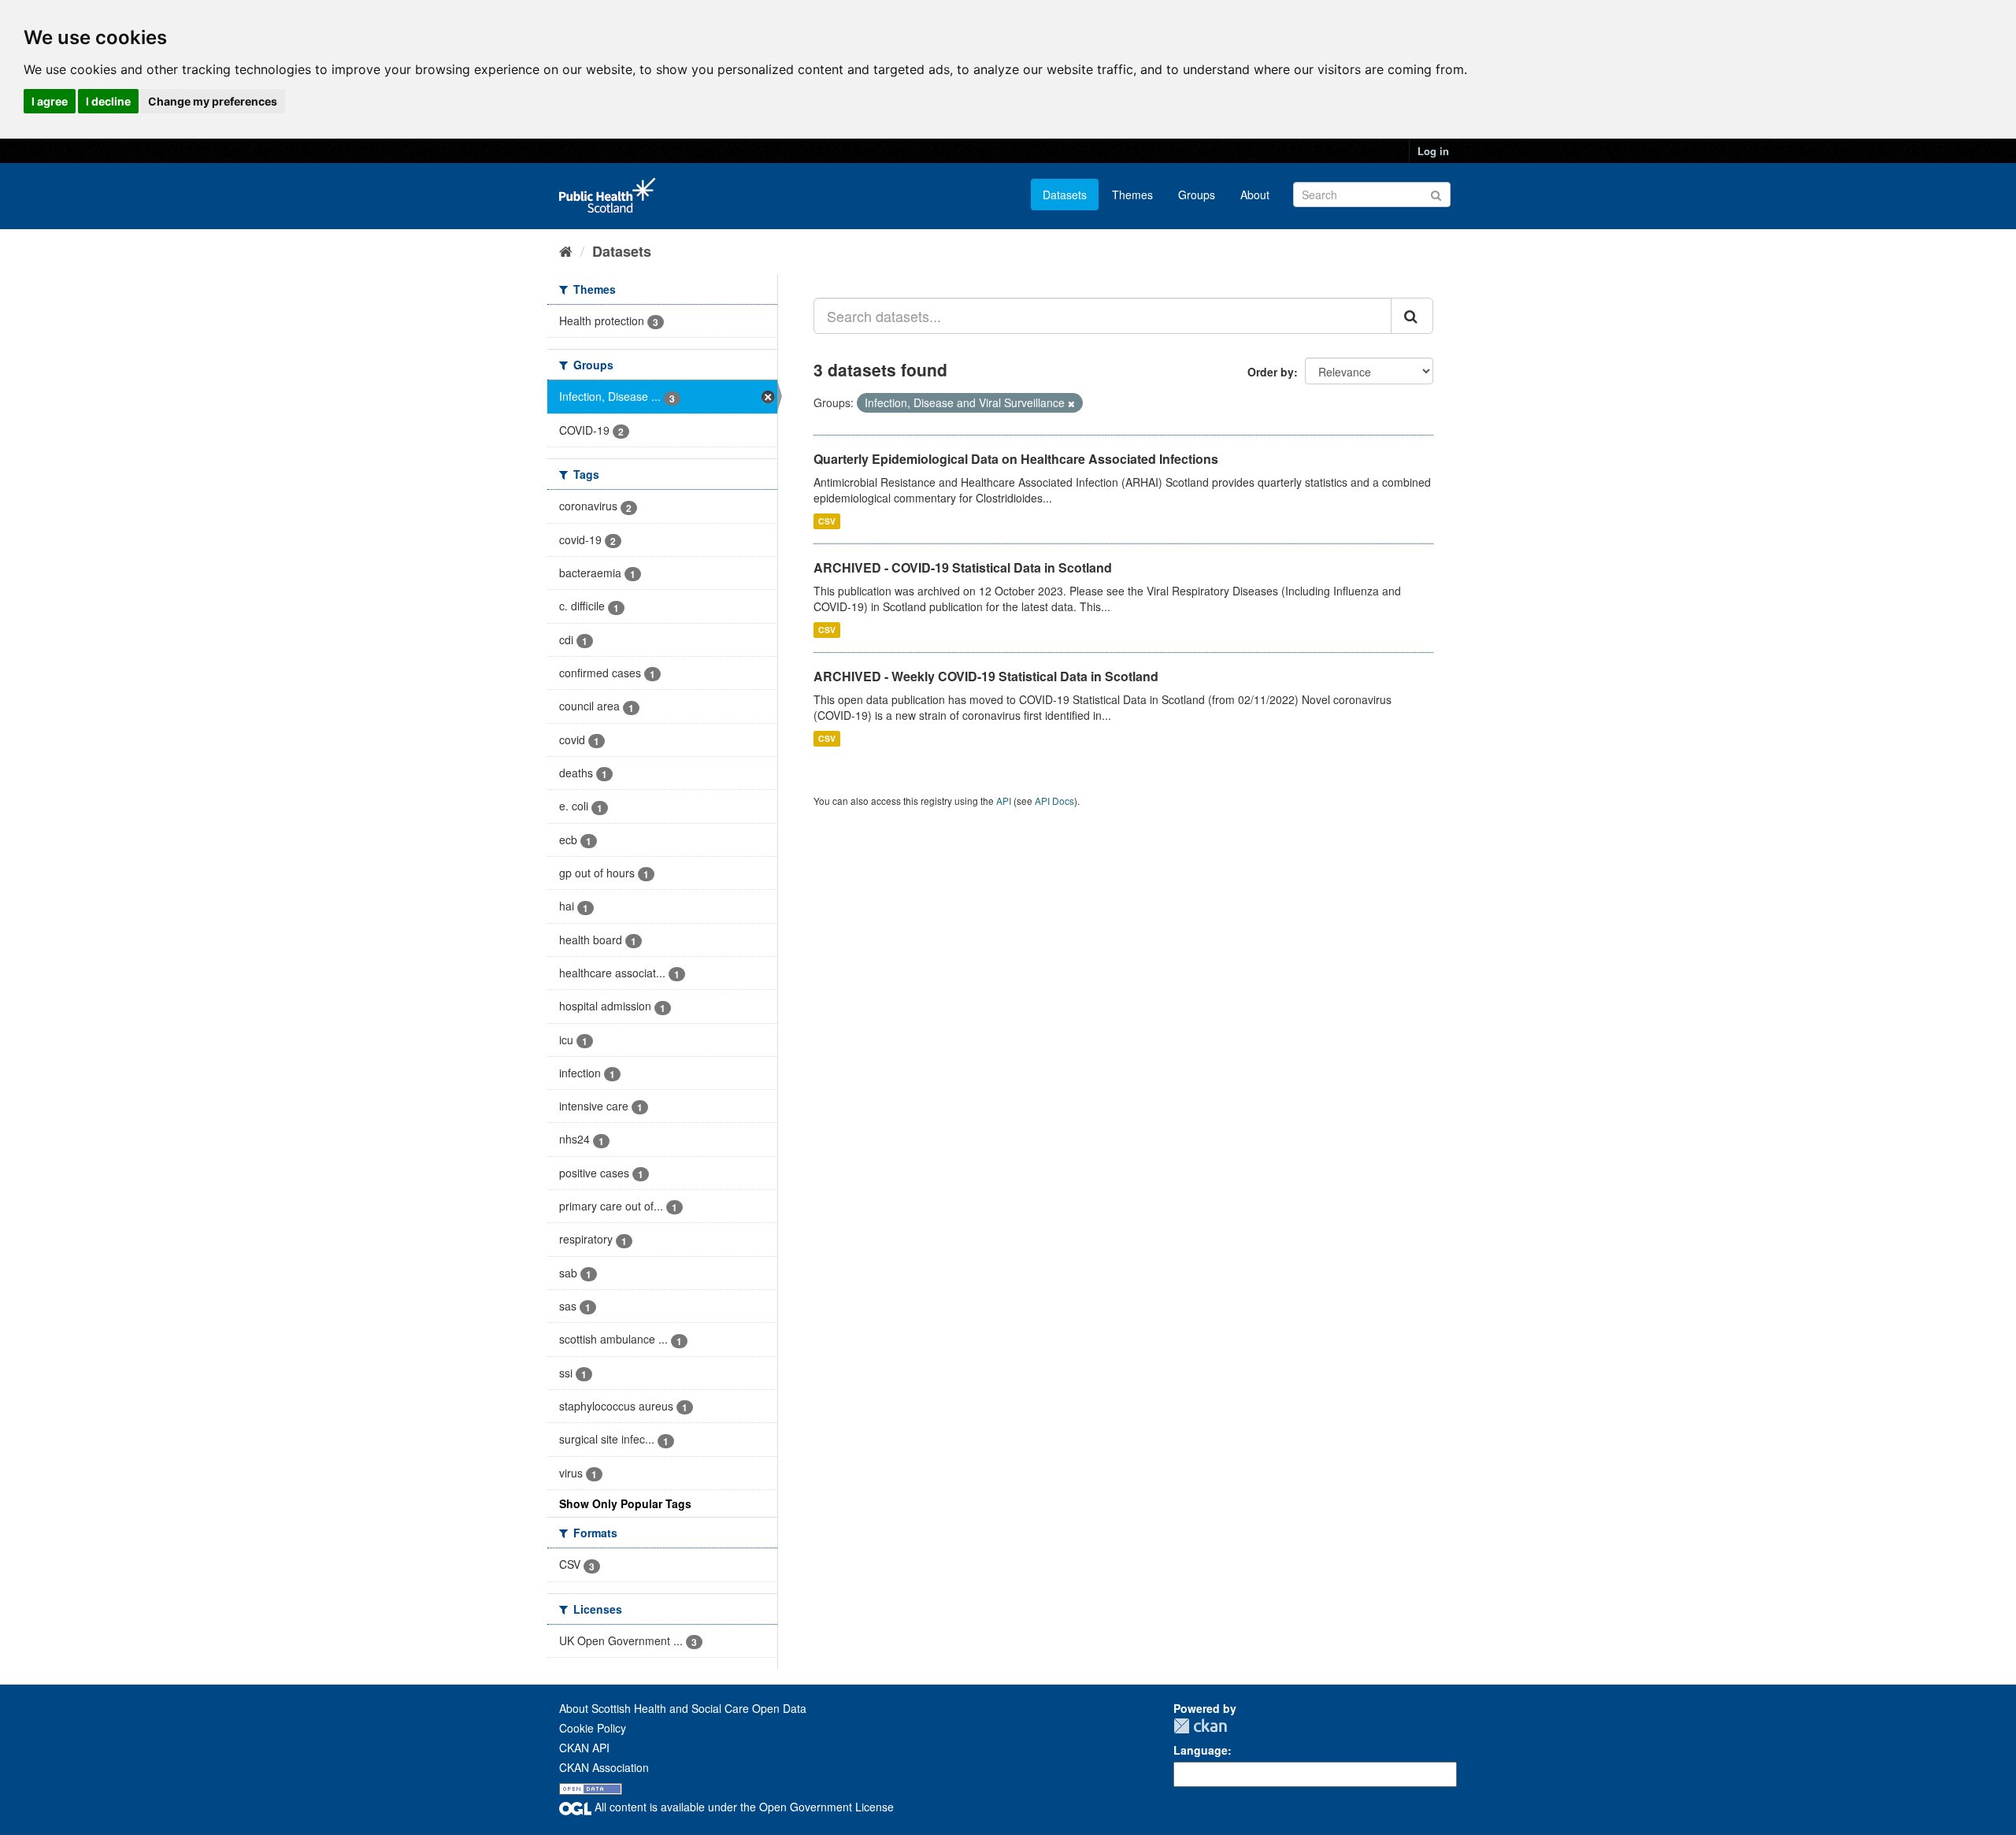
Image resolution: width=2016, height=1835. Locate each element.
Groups (1197, 195)
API (1004, 801)
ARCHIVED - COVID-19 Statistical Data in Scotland (963, 567)
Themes (1132, 195)
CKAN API (584, 1748)
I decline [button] (108, 101)
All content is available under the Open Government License (743, 1807)
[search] (1412, 316)
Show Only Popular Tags (625, 1503)
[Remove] (1071, 403)
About (1255, 195)
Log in (1433, 151)
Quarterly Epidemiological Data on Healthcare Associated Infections (1016, 459)
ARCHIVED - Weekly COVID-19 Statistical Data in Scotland (986, 676)
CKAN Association (604, 1767)
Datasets (1065, 195)
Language (1201, 1750)
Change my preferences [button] (213, 101)
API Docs (1054, 801)
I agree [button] (50, 101)
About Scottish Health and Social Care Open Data (683, 1708)
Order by (1271, 372)
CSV (827, 521)
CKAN (1200, 1726)
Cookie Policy (593, 1728)
